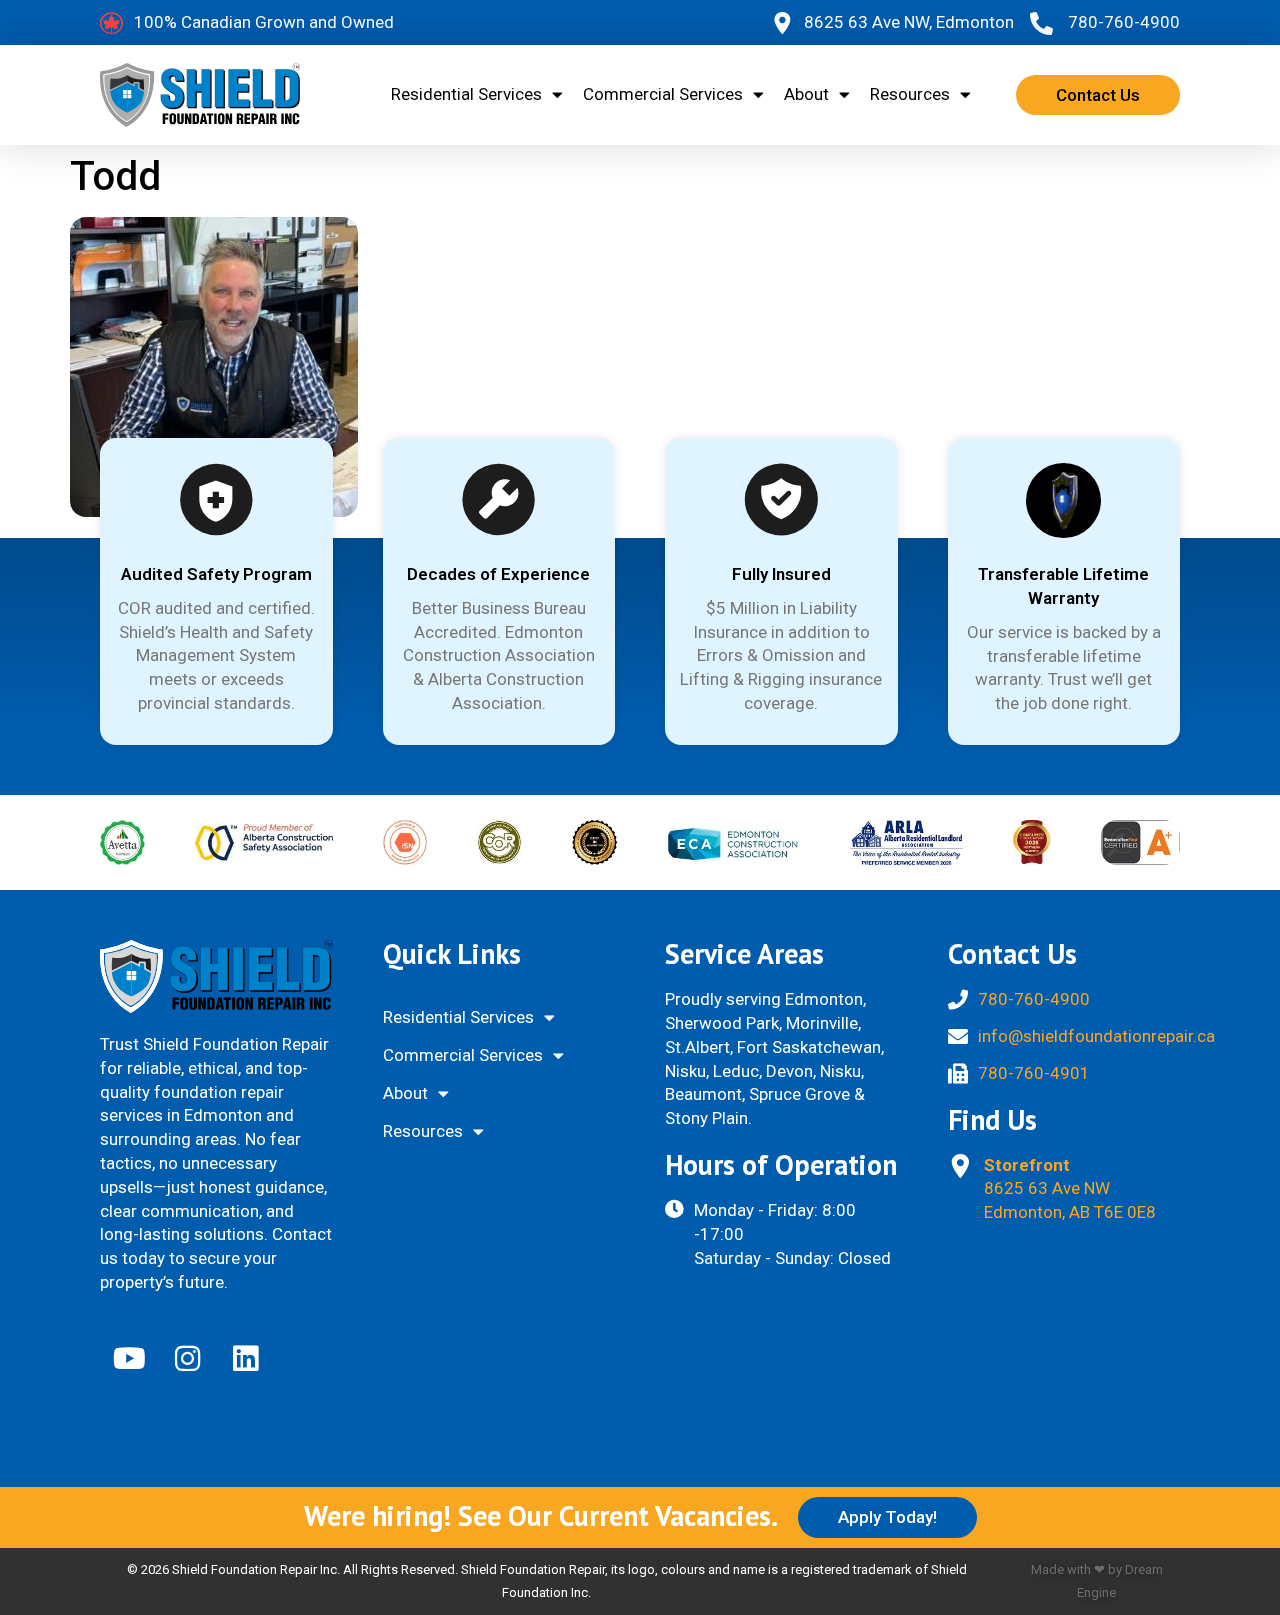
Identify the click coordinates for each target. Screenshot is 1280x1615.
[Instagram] (187, 1358)
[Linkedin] (245, 1358)
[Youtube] (129, 1358)
